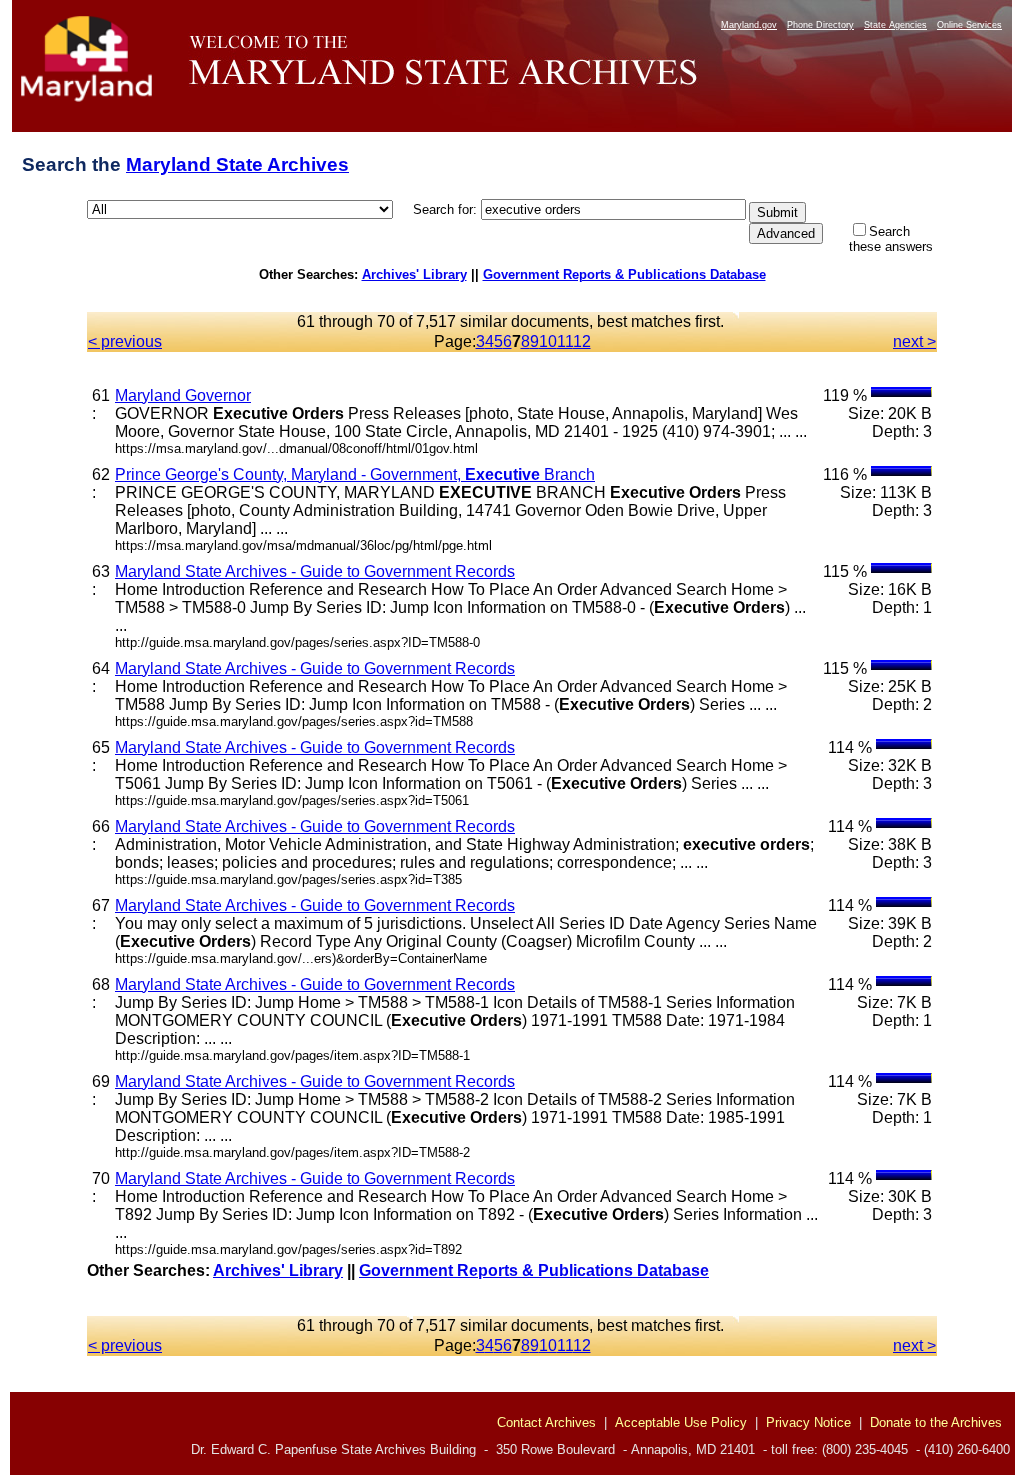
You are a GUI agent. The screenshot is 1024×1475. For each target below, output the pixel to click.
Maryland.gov (749, 25)
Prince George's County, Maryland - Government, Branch (355, 474)
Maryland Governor (183, 395)
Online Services (969, 25)
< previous (125, 341)
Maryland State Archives (237, 164)
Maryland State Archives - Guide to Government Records (315, 571)
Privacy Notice (808, 1422)
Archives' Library (414, 274)
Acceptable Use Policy (681, 1422)
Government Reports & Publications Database (624, 274)
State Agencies (895, 25)
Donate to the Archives (936, 1422)
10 (548, 341)
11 (565, 341)
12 (582, 341)
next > (914, 341)
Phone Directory (820, 25)
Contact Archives (546, 1422)
